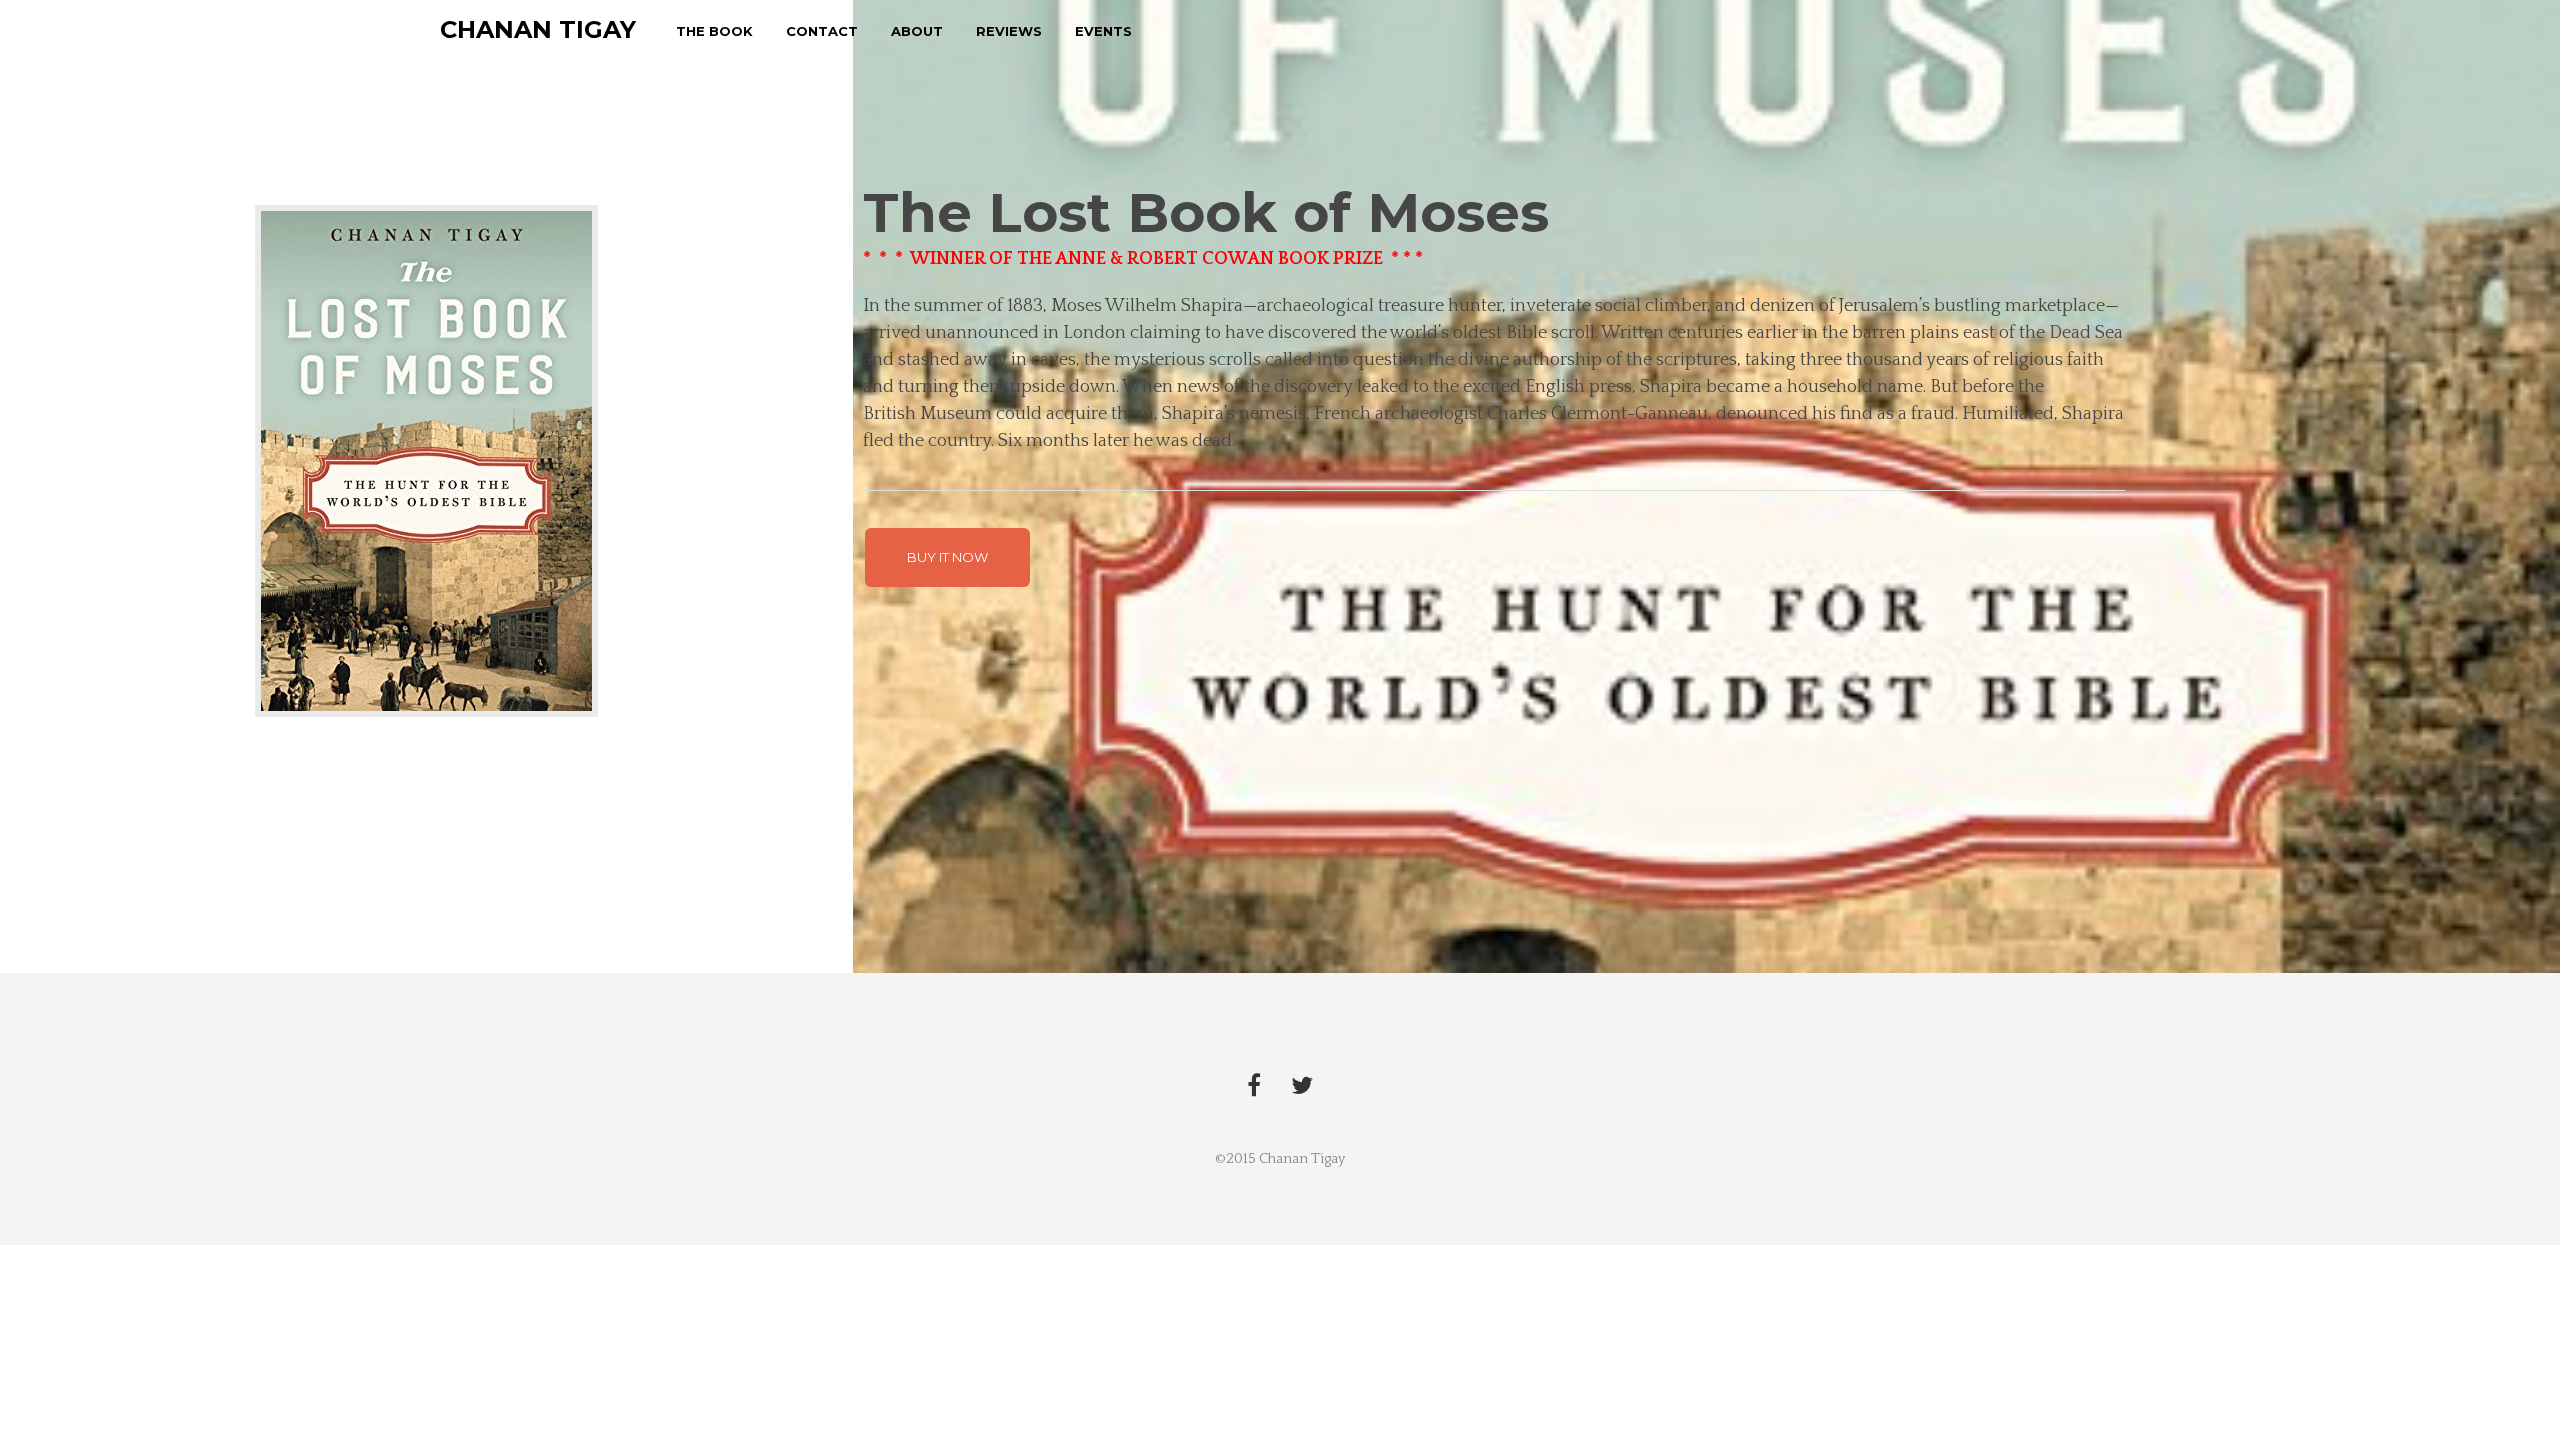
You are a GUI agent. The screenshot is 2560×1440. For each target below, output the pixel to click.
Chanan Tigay (538, 29)
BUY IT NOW (947, 557)
